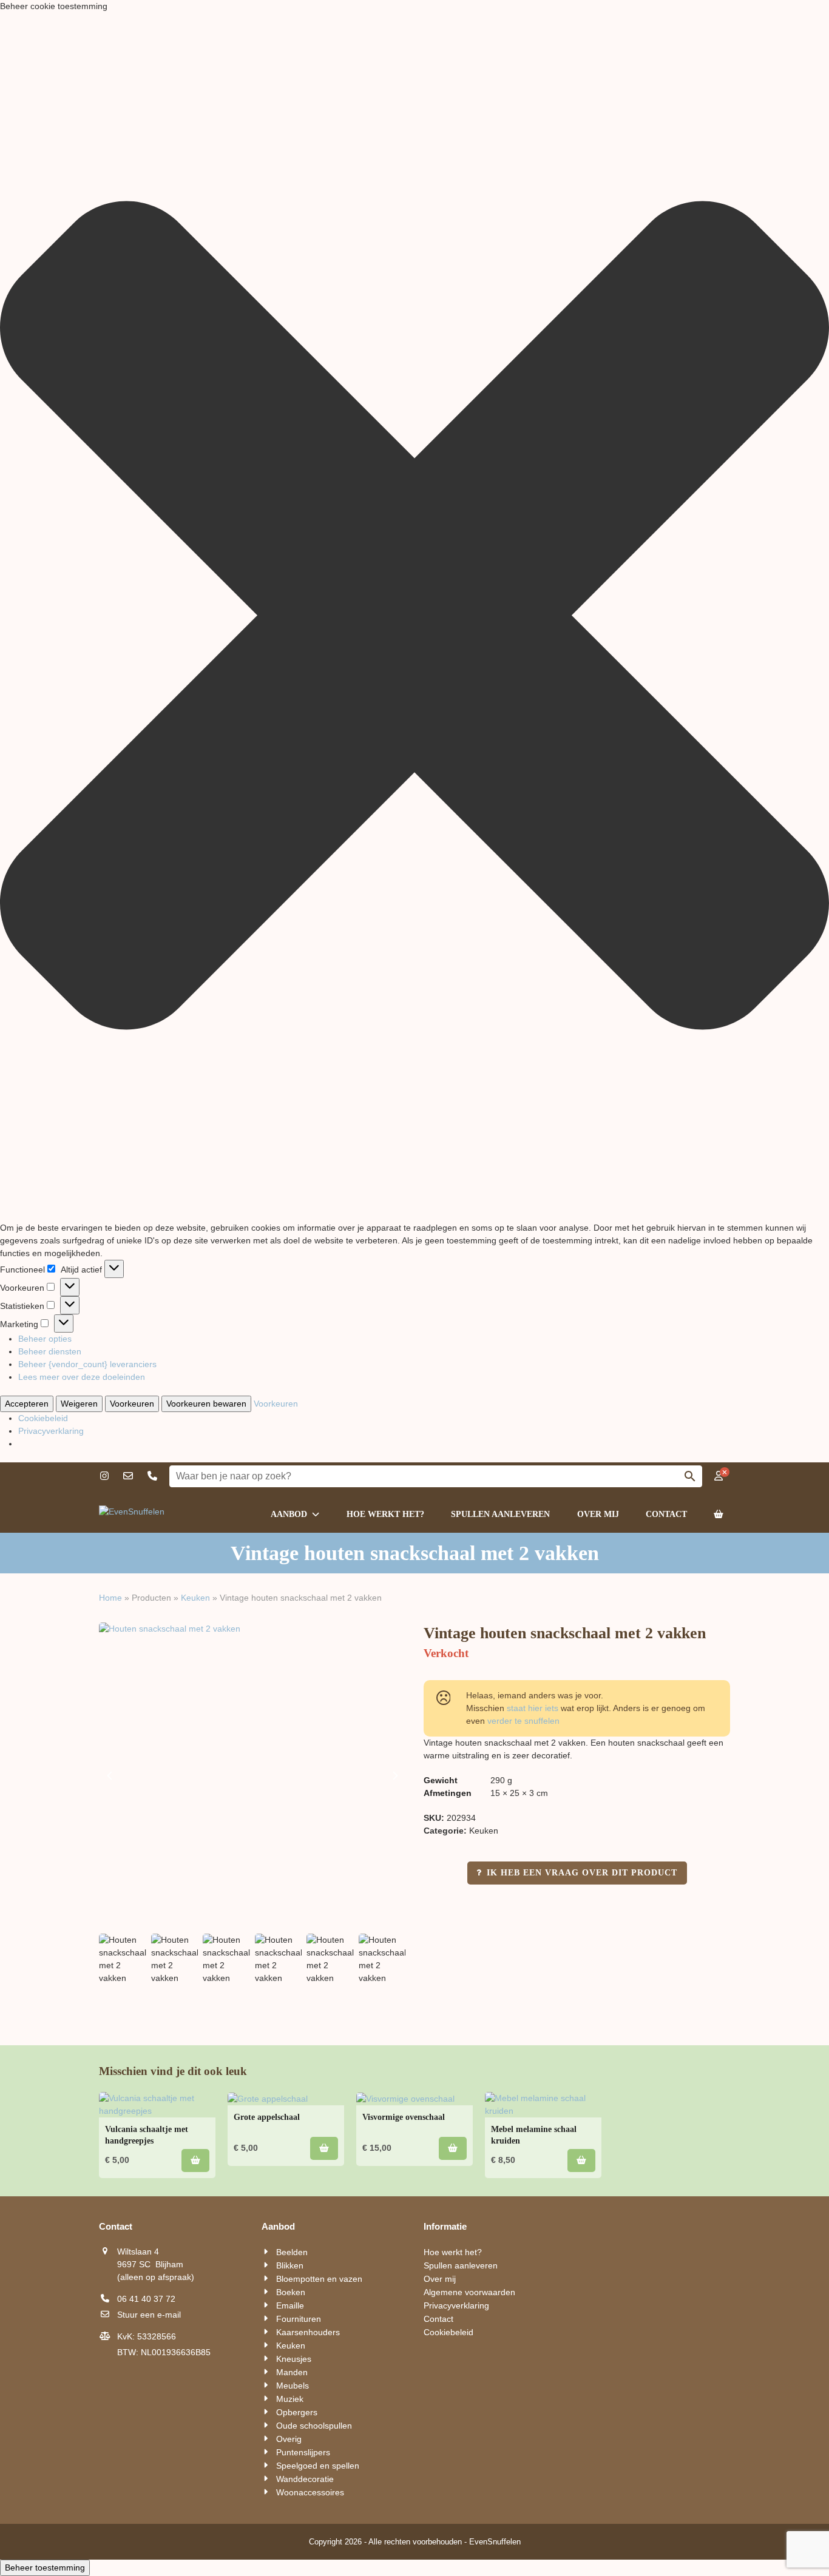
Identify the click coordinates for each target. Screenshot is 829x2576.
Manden (292, 2372)
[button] (414, 617)
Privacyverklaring (51, 1431)
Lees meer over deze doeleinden (82, 1377)
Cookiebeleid (43, 1418)
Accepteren (27, 1404)
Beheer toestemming (45, 2568)
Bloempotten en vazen (319, 2279)
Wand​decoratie (305, 2479)
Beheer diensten (50, 1351)
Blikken (290, 2265)
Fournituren (299, 2319)
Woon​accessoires (310, 2492)
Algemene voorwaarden (469, 2292)
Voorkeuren (132, 1404)
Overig (289, 2439)
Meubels (293, 2386)
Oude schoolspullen (314, 2426)
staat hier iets (533, 1708)
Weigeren (79, 1404)
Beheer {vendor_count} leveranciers (87, 1364)
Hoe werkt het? (453, 2252)
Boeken (291, 2292)
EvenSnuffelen (495, 2542)
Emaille (290, 2305)
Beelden (292, 2252)
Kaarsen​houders (308, 2332)
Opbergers (297, 2412)
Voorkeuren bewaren (206, 1404)
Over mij (440, 2279)
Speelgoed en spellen (318, 2466)
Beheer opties (45, 1339)
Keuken (195, 1598)
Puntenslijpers (303, 2452)
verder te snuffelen (523, 1721)
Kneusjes (294, 2359)
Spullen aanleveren (461, 2265)
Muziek (290, 2399)
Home (110, 1598)
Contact (438, 2319)
